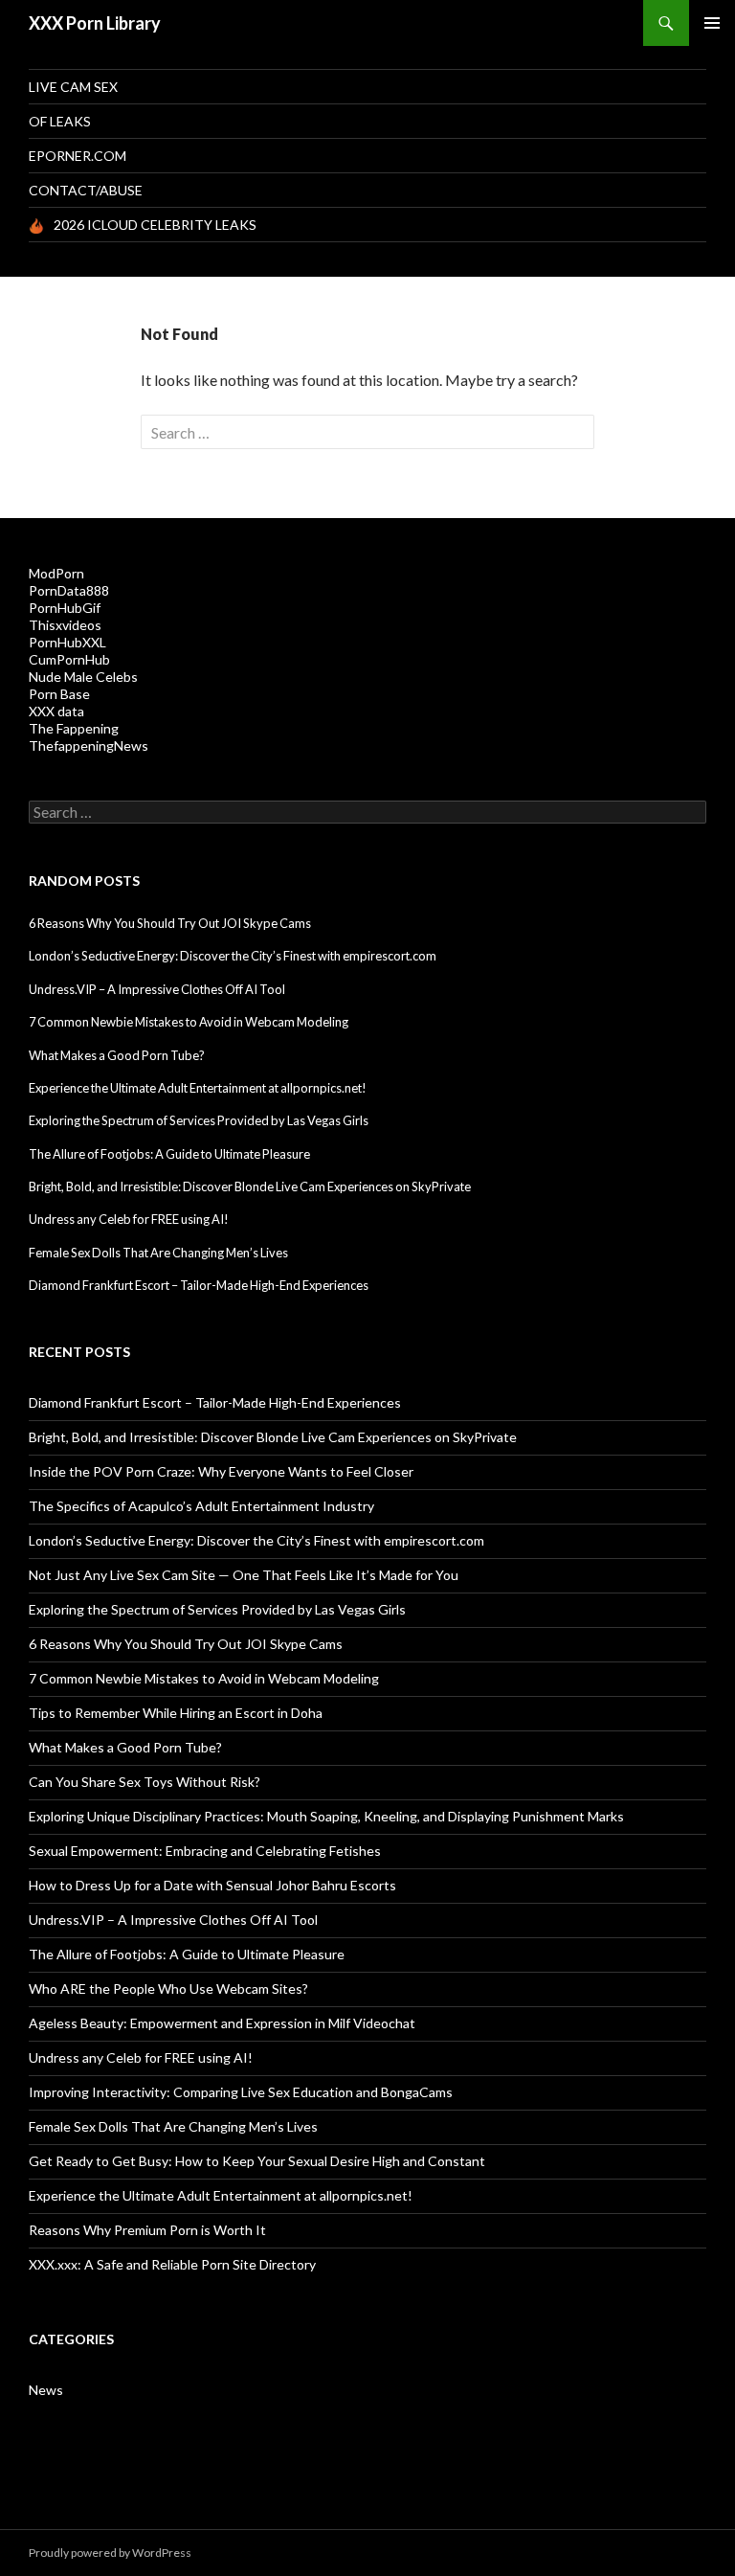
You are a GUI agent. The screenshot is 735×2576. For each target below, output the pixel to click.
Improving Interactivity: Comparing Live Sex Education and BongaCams (241, 2092)
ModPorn (56, 573)
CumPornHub (69, 659)
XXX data (56, 711)
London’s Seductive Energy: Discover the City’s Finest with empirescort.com (233, 956)
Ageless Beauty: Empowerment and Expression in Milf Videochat (222, 2023)
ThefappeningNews (89, 746)
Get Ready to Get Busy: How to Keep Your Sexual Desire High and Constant (257, 2161)
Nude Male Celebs (83, 677)
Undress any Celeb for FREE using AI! (129, 1219)
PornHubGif (65, 608)
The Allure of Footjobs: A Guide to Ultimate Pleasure (169, 1154)
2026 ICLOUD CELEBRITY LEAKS (155, 225)
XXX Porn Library (95, 23)
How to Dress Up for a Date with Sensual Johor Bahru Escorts (212, 1885)
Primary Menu (712, 23)
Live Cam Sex (73, 87)
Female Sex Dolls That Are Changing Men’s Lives (158, 1253)
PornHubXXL (67, 642)
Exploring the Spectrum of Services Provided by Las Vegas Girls (199, 1120)
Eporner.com (78, 156)
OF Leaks (60, 121)
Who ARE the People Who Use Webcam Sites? (168, 1988)
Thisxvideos (65, 625)
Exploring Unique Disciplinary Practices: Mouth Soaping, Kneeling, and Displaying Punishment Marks (326, 1816)
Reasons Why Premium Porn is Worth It (147, 2230)
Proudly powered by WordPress (110, 2553)
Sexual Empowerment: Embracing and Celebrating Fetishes (205, 1851)
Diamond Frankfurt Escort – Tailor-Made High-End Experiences (199, 1285)
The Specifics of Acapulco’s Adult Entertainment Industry (201, 1506)
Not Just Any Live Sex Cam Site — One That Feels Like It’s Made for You (244, 1575)
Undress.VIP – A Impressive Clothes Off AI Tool (157, 989)
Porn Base (59, 694)
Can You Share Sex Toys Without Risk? (145, 1782)
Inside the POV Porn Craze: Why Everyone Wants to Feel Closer (221, 1471)
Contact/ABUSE (86, 190)
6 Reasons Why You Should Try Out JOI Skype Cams (170, 923)
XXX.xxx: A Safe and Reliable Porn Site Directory (172, 2264)
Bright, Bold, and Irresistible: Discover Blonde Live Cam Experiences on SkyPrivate (250, 1186)
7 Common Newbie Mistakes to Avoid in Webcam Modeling (189, 1022)
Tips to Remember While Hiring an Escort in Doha (176, 1713)
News (46, 2390)
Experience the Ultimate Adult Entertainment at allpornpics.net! (198, 1088)
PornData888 (69, 590)
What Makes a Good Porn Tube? (117, 1055)
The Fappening (74, 728)
